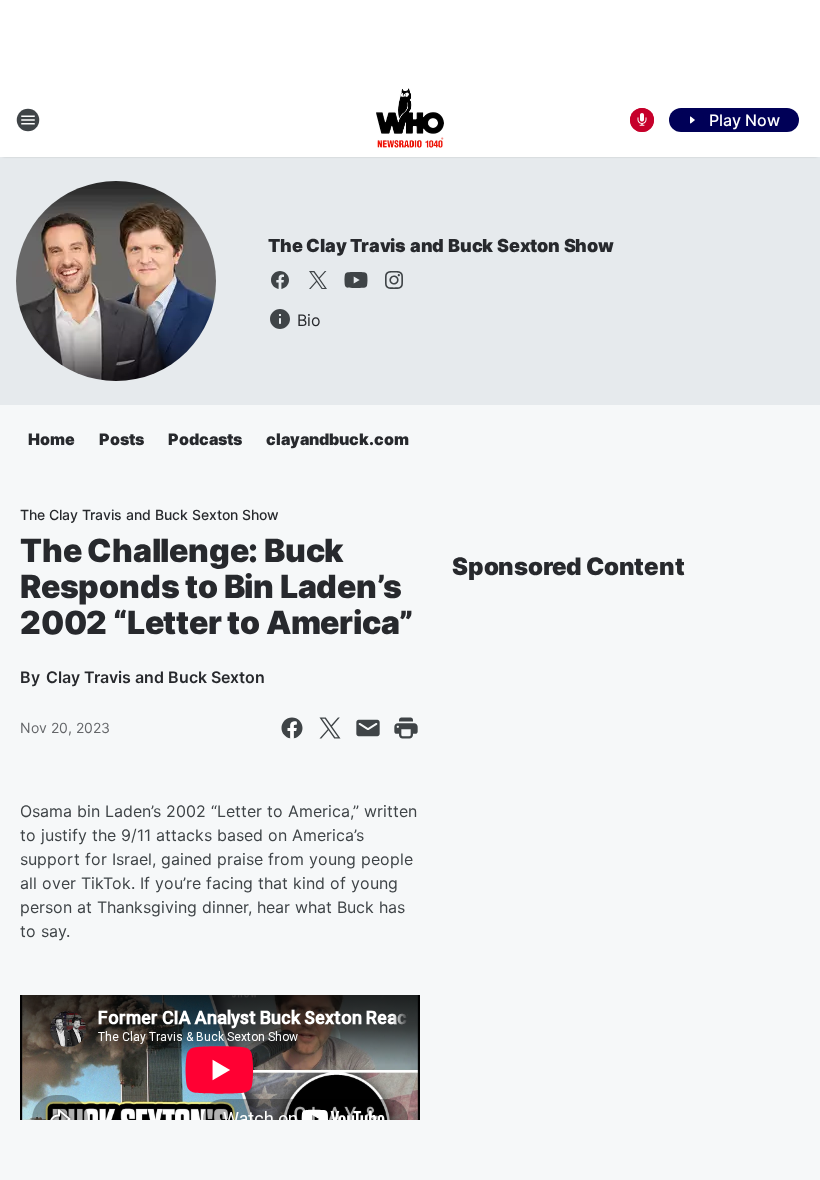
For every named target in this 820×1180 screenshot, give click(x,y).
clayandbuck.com (337, 439)
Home (51, 439)
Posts (121, 439)
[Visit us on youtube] (356, 280)
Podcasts (205, 439)
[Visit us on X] (318, 280)
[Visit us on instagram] (394, 280)
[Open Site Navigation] (28, 120)
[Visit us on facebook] (280, 280)
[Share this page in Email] (368, 728)
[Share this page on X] (330, 728)
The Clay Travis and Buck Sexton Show (441, 245)
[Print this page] (406, 728)
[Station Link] (410, 120)
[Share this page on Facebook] (292, 728)
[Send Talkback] (642, 120)
